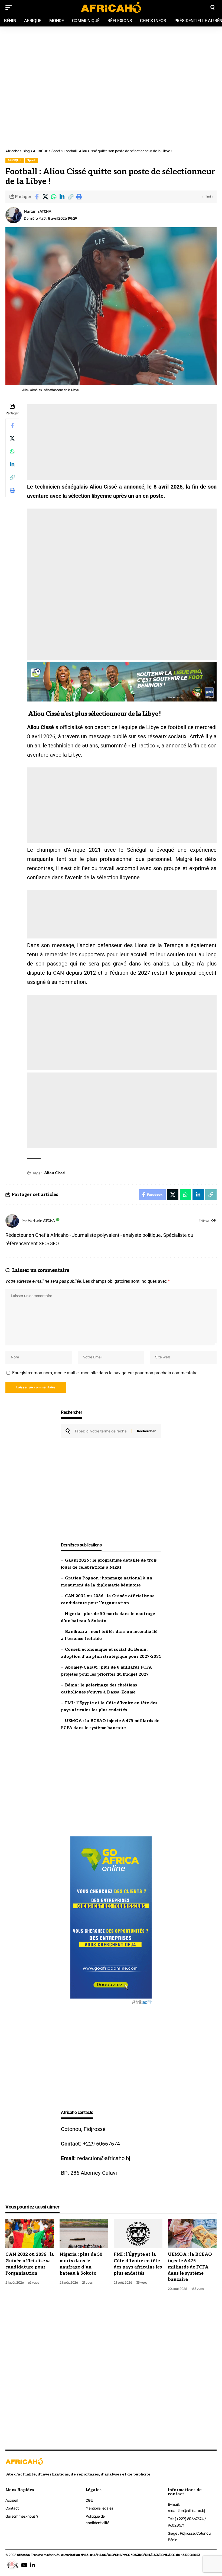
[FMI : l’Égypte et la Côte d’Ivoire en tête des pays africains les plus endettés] (138, 2234)
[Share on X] (45, 197)
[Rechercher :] (101, 1431)
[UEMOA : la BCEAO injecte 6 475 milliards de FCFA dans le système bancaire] (192, 2234)
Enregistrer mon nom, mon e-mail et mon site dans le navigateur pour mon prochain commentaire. (105, 1373)
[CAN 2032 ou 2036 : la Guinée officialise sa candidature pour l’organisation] (30, 2234)
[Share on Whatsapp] (54, 197)
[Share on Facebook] (37, 197)
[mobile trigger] (10, 8)
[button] (70, 197)
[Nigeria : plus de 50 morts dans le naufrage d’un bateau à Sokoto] (84, 2234)
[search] (213, 8)
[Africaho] (111, 7)
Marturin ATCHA (37, 211)
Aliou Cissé (55, 1173)
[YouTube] (24, 2565)
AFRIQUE (14, 160)
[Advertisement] (111, 56)
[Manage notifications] (12, 2564)
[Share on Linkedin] (62, 197)
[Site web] (214, 1221)
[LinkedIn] (32, 2565)
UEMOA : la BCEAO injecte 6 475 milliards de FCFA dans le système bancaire (190, 2267)
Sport (31, 160)
